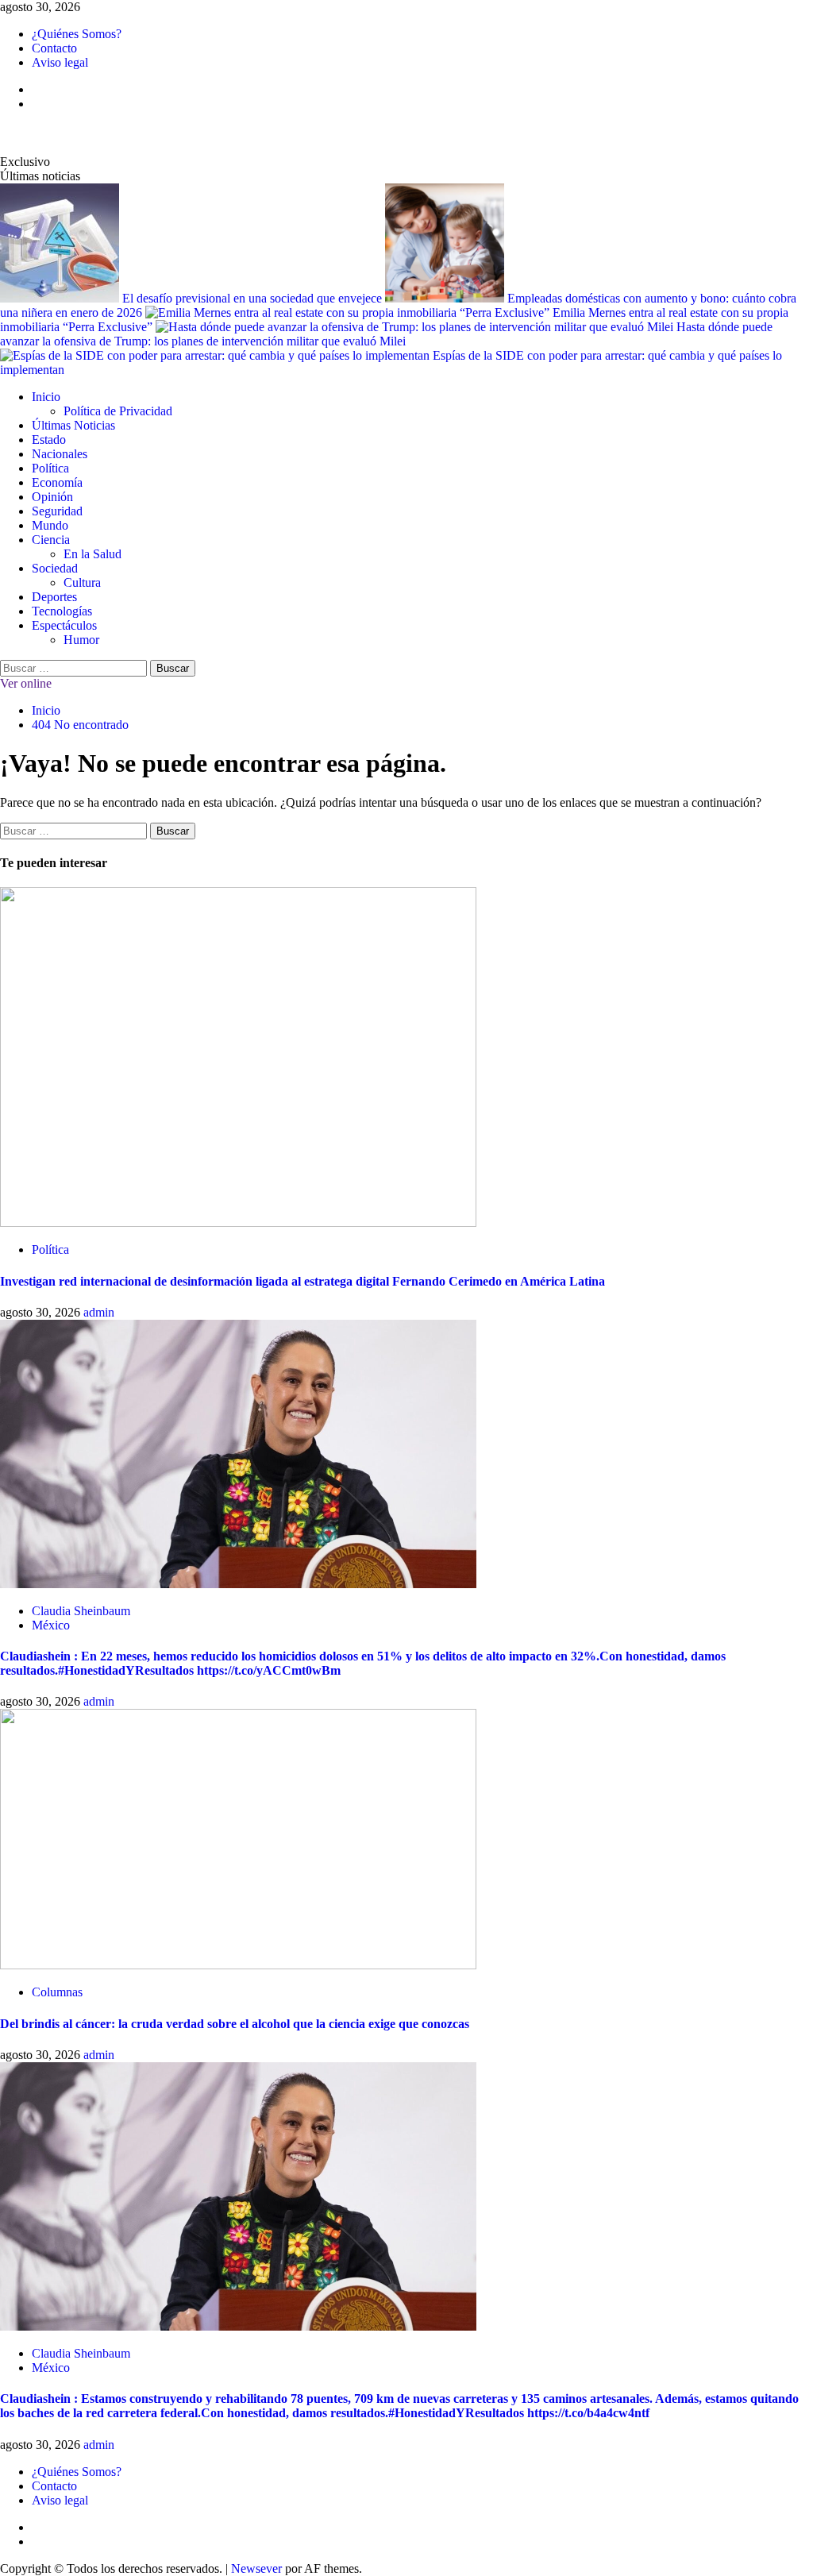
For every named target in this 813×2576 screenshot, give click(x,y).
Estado (49, 440)
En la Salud (92, 554)
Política (50, 468)
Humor (81, 640)
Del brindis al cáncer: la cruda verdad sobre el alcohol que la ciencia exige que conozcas (235, 2024)
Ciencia (51, 540)
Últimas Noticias (73, 425)
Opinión (52, 497)
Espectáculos (64, 625)
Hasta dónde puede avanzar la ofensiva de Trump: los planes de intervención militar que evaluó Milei (386, 334)
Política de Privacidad (118, 411)
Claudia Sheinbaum (81, 1611)
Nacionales (60, 454)
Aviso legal (60, 62)
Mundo (50, 525)
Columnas (57, 1992)
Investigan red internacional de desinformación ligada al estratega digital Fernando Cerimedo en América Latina (302, 1281)
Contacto (54, 48)
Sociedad (55, 568)
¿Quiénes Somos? (77, 34)
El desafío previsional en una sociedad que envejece (254, 298)
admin (99, 1312)
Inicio (46, 397)
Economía (57, 482)
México (51, 1625)
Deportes (54, 597)
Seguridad (57, 511)
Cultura (82, 582)
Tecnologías (62, 611)
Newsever (256, 2568)
